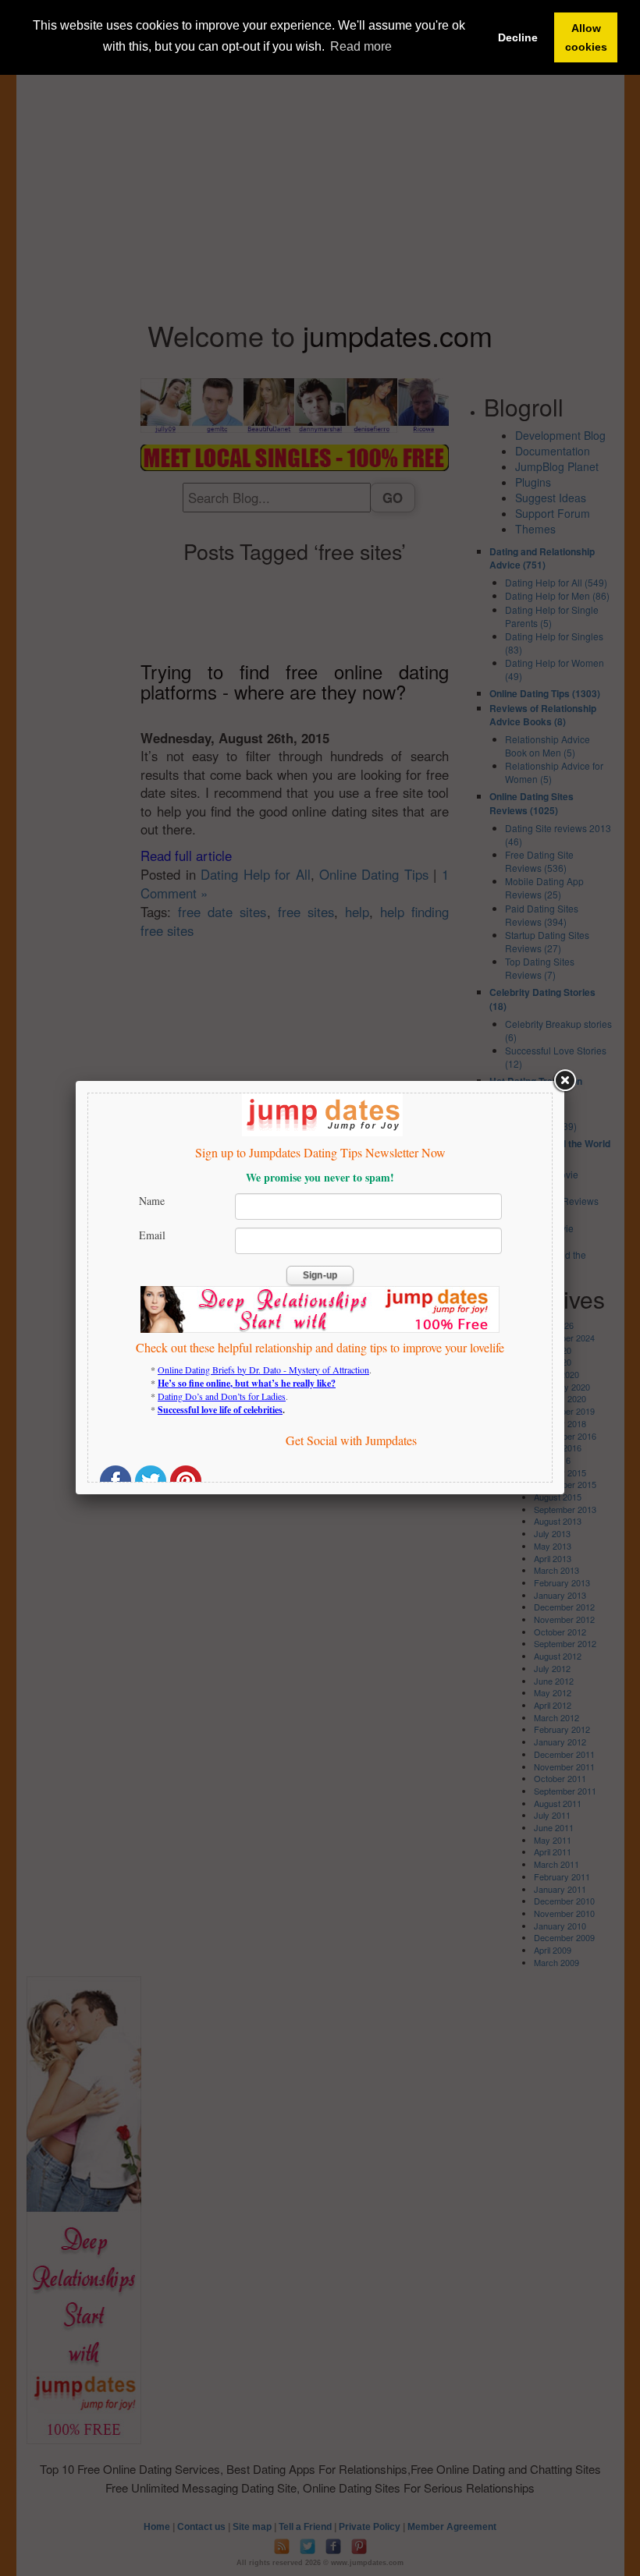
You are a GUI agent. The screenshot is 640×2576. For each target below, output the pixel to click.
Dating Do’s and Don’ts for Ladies (222, 1396)
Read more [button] (361, 46)
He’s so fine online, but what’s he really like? (247, 1383)
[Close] (564, 1081)
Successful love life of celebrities (220, 1410)
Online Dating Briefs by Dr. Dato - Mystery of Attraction (263, 1369)
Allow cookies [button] (586, 37)
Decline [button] (518, 37)
